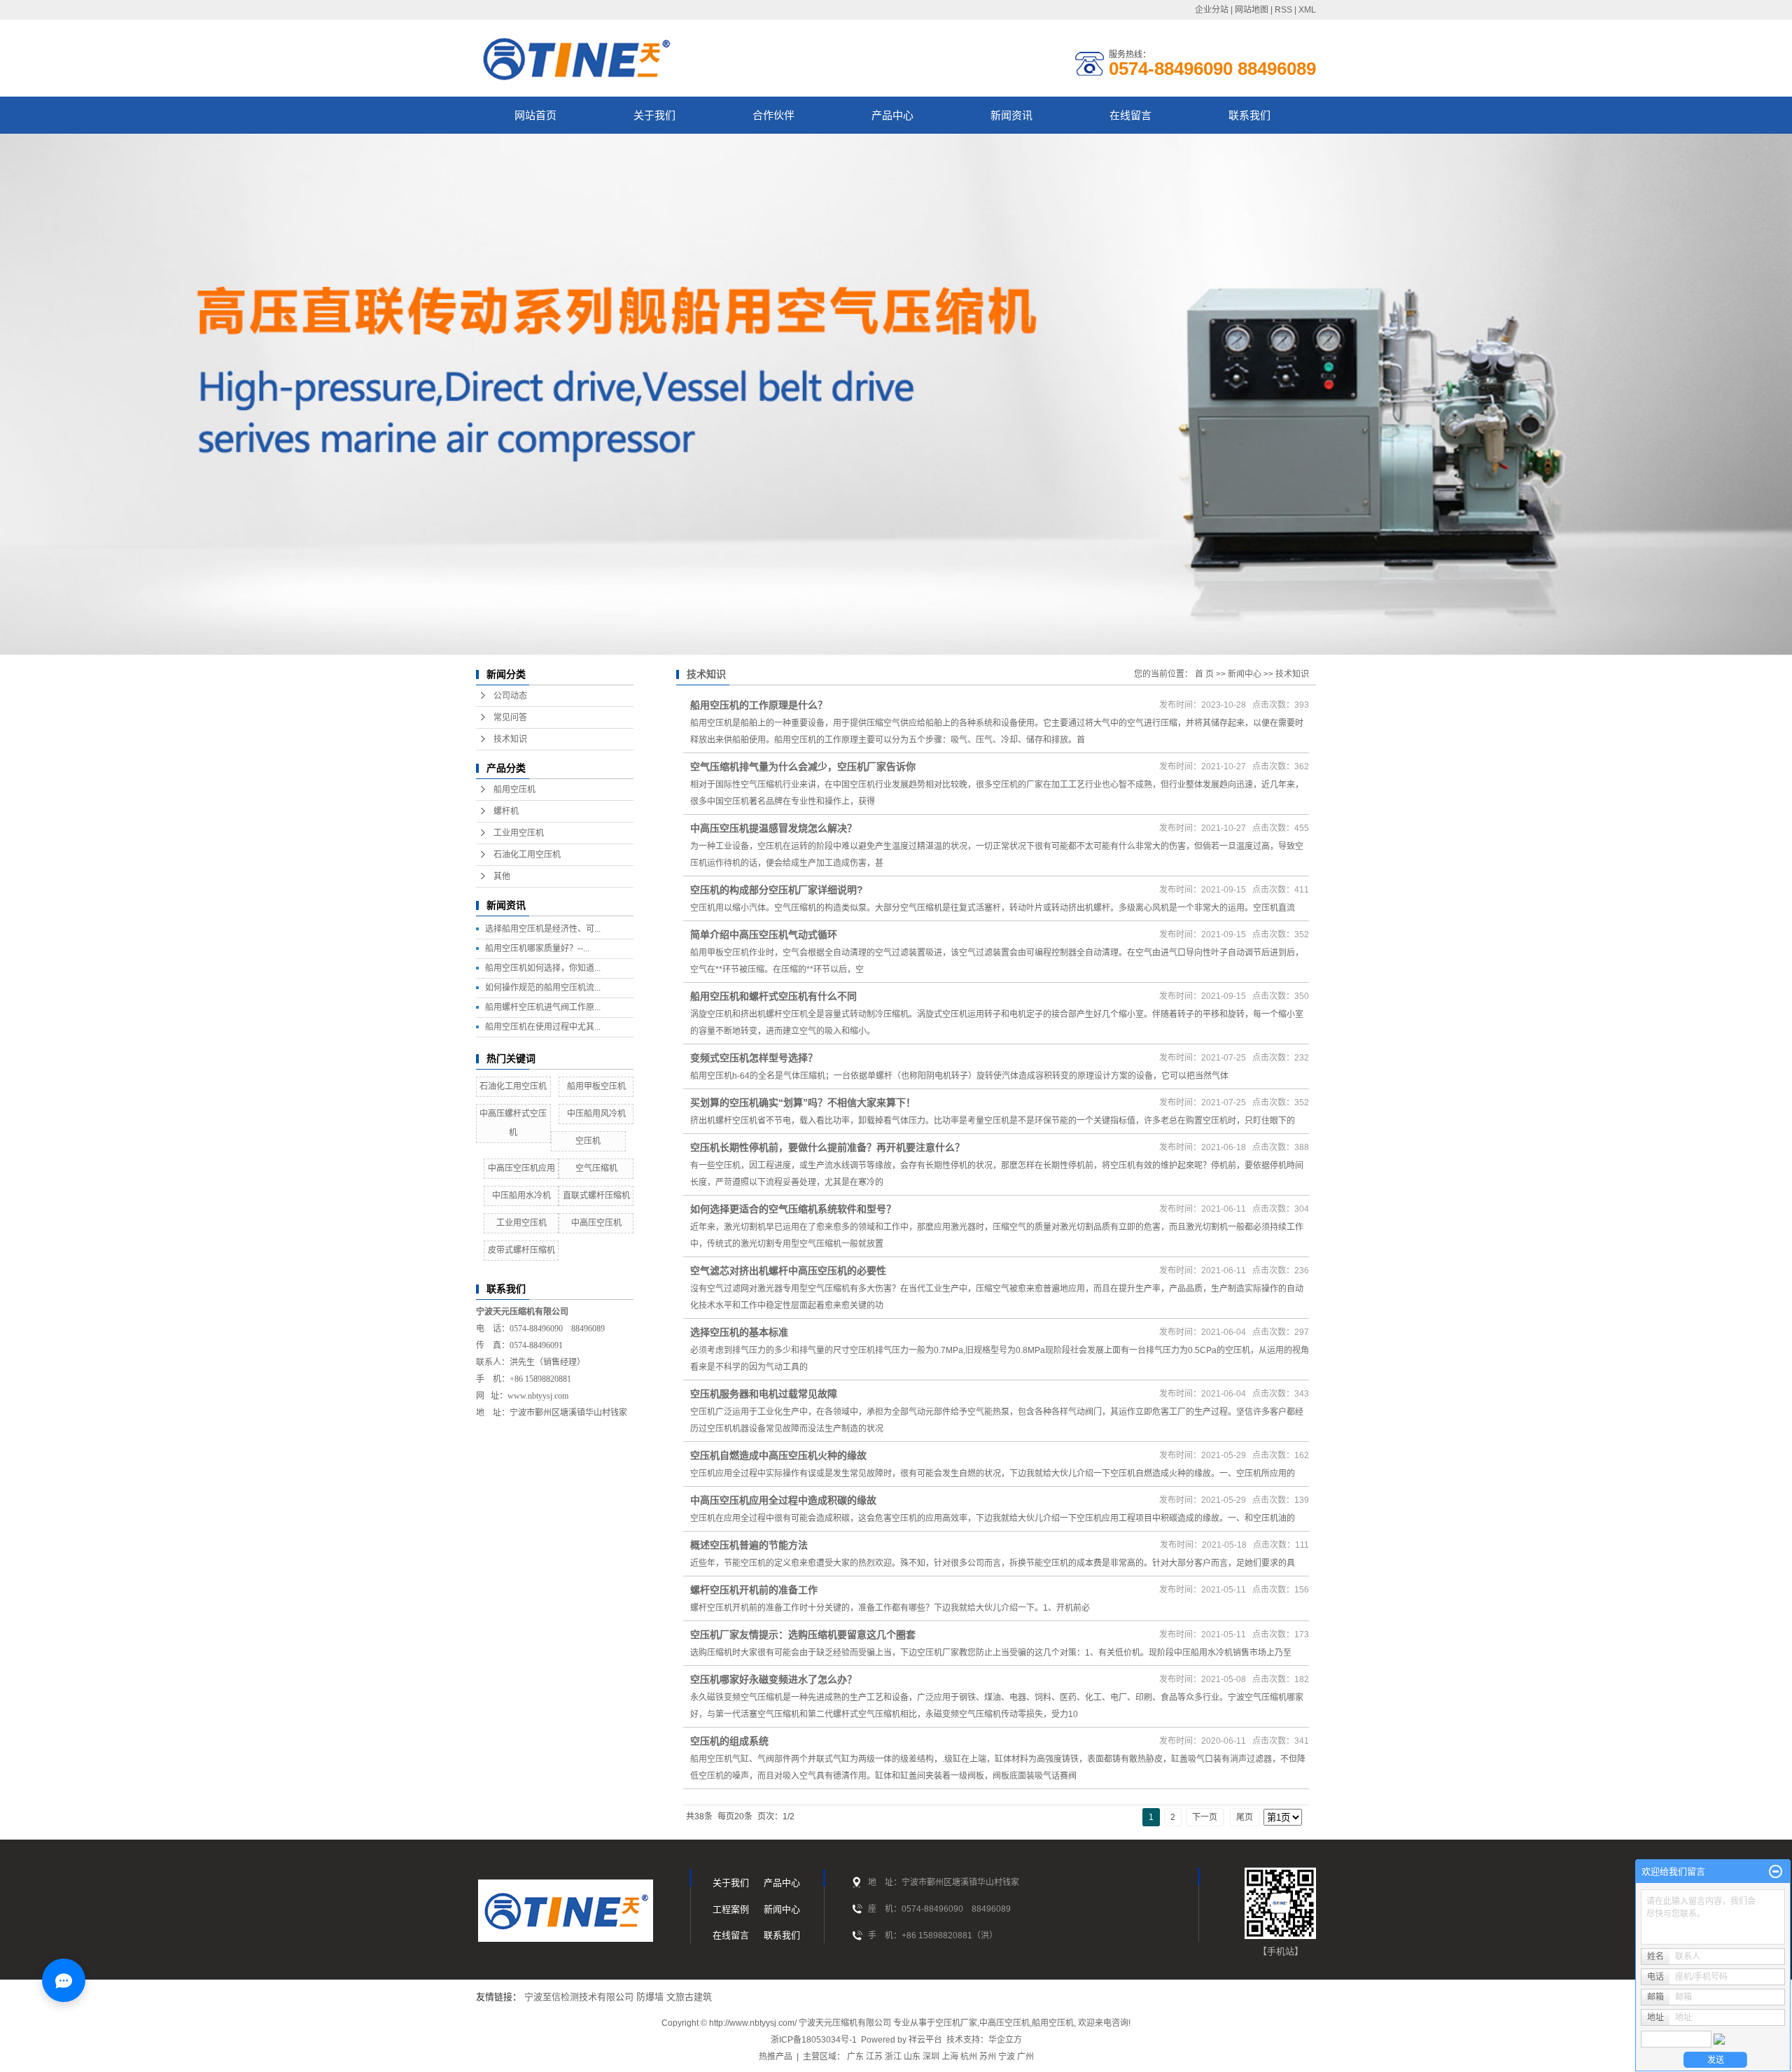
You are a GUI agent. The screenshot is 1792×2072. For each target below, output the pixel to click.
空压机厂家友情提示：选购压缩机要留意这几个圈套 (803, 1634)
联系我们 (1249, 115)
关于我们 (654, 115)
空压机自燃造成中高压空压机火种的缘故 (778, 1455)
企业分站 (1212, 10)
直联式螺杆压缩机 (596, 1196)
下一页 (1205, 1817)
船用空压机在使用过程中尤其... (543, 1027)
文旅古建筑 (689, 1997)
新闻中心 (1245, 674)
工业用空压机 (519, 833)
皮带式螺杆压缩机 (521, 1250)
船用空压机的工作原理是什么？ (759, 705)
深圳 (931, 2057)
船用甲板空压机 (596, 1086)
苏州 (988, 2057)
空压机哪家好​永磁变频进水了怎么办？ (773, 1679)
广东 (855, 2057)
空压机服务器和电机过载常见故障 (764, 1394)
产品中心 (892, 115)
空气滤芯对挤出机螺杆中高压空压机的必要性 (788, 1270)
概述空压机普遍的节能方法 (749, 1545)
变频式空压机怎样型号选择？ (754, 1058)
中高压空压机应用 (521, 1168)
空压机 (588, 1141)
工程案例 (731, 1909)
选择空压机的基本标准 (739, 1332)
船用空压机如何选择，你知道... (543, 968)
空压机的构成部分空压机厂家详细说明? (777, 890)
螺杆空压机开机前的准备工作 (754, 1590)
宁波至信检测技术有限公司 (579, 1997)
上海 (950, 2057)
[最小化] (1776, 1872)
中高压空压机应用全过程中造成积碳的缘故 (783, 1500)
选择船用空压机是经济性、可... (543, 929)
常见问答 (510, 717)
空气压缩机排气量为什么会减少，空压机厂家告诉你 (803, 766)
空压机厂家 (956, 2023)
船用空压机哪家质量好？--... (537, 948)
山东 (912, 2057)
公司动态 (510, 696)
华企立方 (1005, 2040)
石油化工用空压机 (527, 855)
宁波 (1007, 2057)
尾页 (1245, 1817)
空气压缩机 (596, 1168)
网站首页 (535, 115)
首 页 (1204, 674)
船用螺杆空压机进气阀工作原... (543, 1007)
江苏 (874, 2057)
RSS (1283, 10)
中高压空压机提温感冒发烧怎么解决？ (773, 828)
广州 (1025, 2057)
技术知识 (510, 739)
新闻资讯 (1011, 115)
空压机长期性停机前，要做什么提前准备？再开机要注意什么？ (827, 1147)
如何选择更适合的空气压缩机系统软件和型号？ (793, 1209)
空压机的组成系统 (729, 1741)
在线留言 (1130, 115)
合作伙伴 (773, 115)
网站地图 (1252, 10)
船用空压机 (514, 790)
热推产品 (776, 2057)
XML (1307, 10)
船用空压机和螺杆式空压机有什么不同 (773, 996)
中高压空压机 (596, 1223)
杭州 (969, 2057)
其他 (502, 876)
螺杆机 (506, 811)
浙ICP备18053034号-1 (814, 2040)
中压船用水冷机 (521, 1196)
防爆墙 (650, 1997)
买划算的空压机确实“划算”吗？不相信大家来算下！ (803, 1102)
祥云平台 (925, 2040)
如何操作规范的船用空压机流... (543, 988)
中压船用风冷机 (596, 1114)
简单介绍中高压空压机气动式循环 (764, 934)
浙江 (893, 2057)
